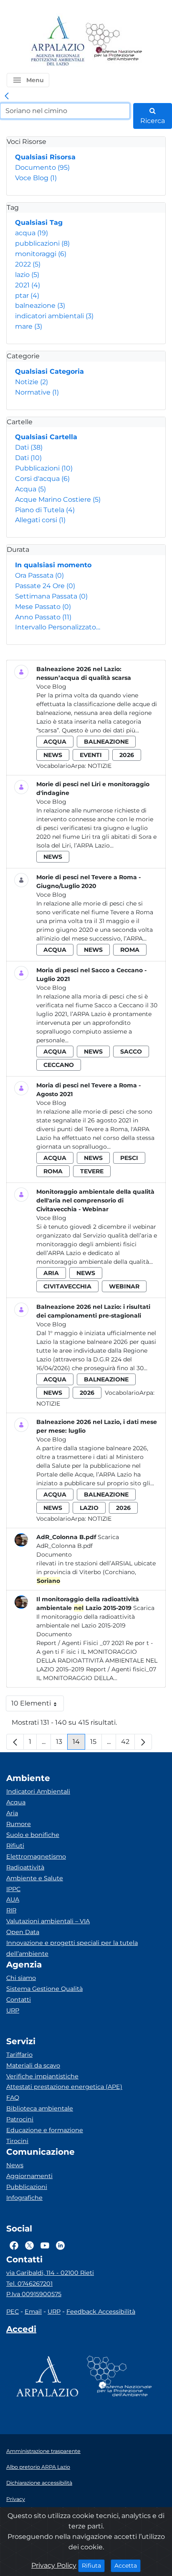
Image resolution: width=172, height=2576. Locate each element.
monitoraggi (41, 254)
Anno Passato (43, 617)
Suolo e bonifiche (33, 1835)
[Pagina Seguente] (143, 1742)
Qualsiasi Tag (39, 223)
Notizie (32, 382)
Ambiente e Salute (35, 1878)
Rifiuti (15, 1846)
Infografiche (24, 2198)
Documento (42, 167)
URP (13, 2010)
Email (33, 2312)
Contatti (19, 2000)
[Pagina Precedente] (15, 1742)
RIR (11, 1910)
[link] (7, 96)
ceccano (59, 1065)
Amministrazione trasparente (43, 2451)
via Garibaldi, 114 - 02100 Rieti (50, 2273)
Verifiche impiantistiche (42, 2076)
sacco (131, 1052)
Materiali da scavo (33, 2065)
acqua (32, 233)
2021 (28, 285)
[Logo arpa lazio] (57, 42)
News (15, 2165)
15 (96, 1744)
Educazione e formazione (45, 2130)
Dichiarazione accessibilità (39, 2483)
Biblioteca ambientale (40, 2108)
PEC (13, 2312)
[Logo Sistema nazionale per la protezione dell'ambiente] (114, 42)
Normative (37, 392)
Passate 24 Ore (45, 586)
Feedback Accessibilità (101, 2312)
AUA (13, 1899)
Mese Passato (43, 607)
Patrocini (20, 2119)
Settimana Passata (51, 596)
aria (51, 1273)
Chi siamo (21, 1978)
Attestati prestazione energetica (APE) (64, 2087)
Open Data (23, 1932)
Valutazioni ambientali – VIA (48, 1921)
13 (62, 1744)
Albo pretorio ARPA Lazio (38, 2467)
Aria (12, 1813)
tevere (92, 1171)
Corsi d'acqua (42, 479)
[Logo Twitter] (29, 2246)
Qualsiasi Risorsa (45, 157)
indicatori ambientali (54, 316)
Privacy (16, 2499)
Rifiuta (93, 2565)
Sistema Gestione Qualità (44, 1989)
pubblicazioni (42, 243)
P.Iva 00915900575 (34, 2294)
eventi (91, 755)
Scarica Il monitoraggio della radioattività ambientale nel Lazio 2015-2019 (95, 1617)
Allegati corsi (40, 520)
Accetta (128, 2565)
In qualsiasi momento (53, 565)
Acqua (30, 489)
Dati (29, 447)
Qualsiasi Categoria (49, 371)
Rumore (19, 1824)
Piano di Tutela (45, 510)
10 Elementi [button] (38, 1705)
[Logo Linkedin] (60, 2246)
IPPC (13, 1889)
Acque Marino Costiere (58, 499)
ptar (27, 296)
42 (128, 1744)
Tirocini (17, 2141)
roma (130, 950)
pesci (129, 1158)
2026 (127, 755)
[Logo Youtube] (45, 2246)
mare (29, 326)
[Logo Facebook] (14, 2246)
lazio (27, 275)
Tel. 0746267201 (29, 2284)
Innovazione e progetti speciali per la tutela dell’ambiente (72, 1948)
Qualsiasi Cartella (46, 437)
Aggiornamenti (29, 2176)
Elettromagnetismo (36, 1857)
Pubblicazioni (44, 468)
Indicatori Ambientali (38, 1791)
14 (79, 1744)
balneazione (40, 306)
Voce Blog (36, 178)
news (53, 755)
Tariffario (19, 2055)
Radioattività (25, 1867)
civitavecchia (67, 1286)
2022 (28, 264)
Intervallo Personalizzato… (58, 627)
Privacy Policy (54, 2565)
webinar (124, 1286)
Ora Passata (39, 575)
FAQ (13, 2098)
